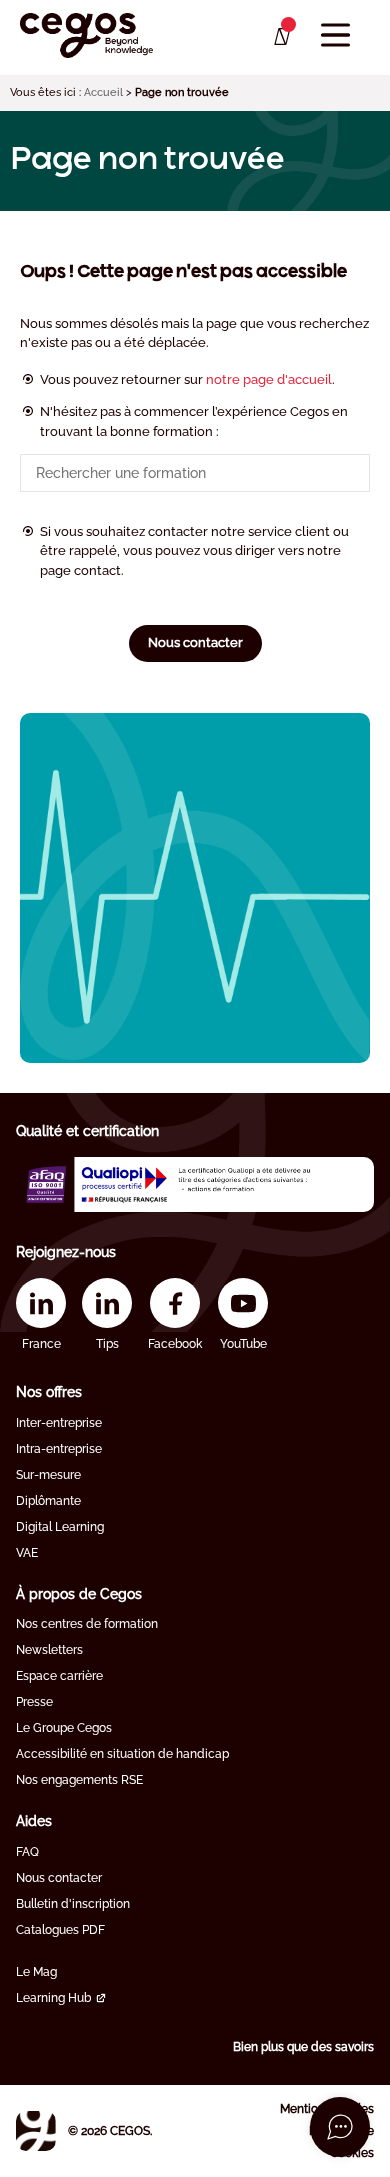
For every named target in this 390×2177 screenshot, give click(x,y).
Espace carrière (59, 1676)
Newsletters (49, 1650)
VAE (27, 1553)
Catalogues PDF (60, 1930)
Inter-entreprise (59, 1423)
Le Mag (36, 1972)
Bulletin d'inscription (73, 1904)
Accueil (103, 92)
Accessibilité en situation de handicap (122, 1754)
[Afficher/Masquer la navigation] (335, 35)
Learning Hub (53, 1998)
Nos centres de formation (87, 1624)
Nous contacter (195, 642)
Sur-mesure (48, 1475)
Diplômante (48, 1501)
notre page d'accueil (269, 379)
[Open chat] (340, 2127)
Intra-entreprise (59, 1449)
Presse (34, 1702)
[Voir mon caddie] (280, 37)
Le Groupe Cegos (64, 1728)
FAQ (27, 1852)
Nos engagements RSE (79, 1780)
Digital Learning (60, 1527)
